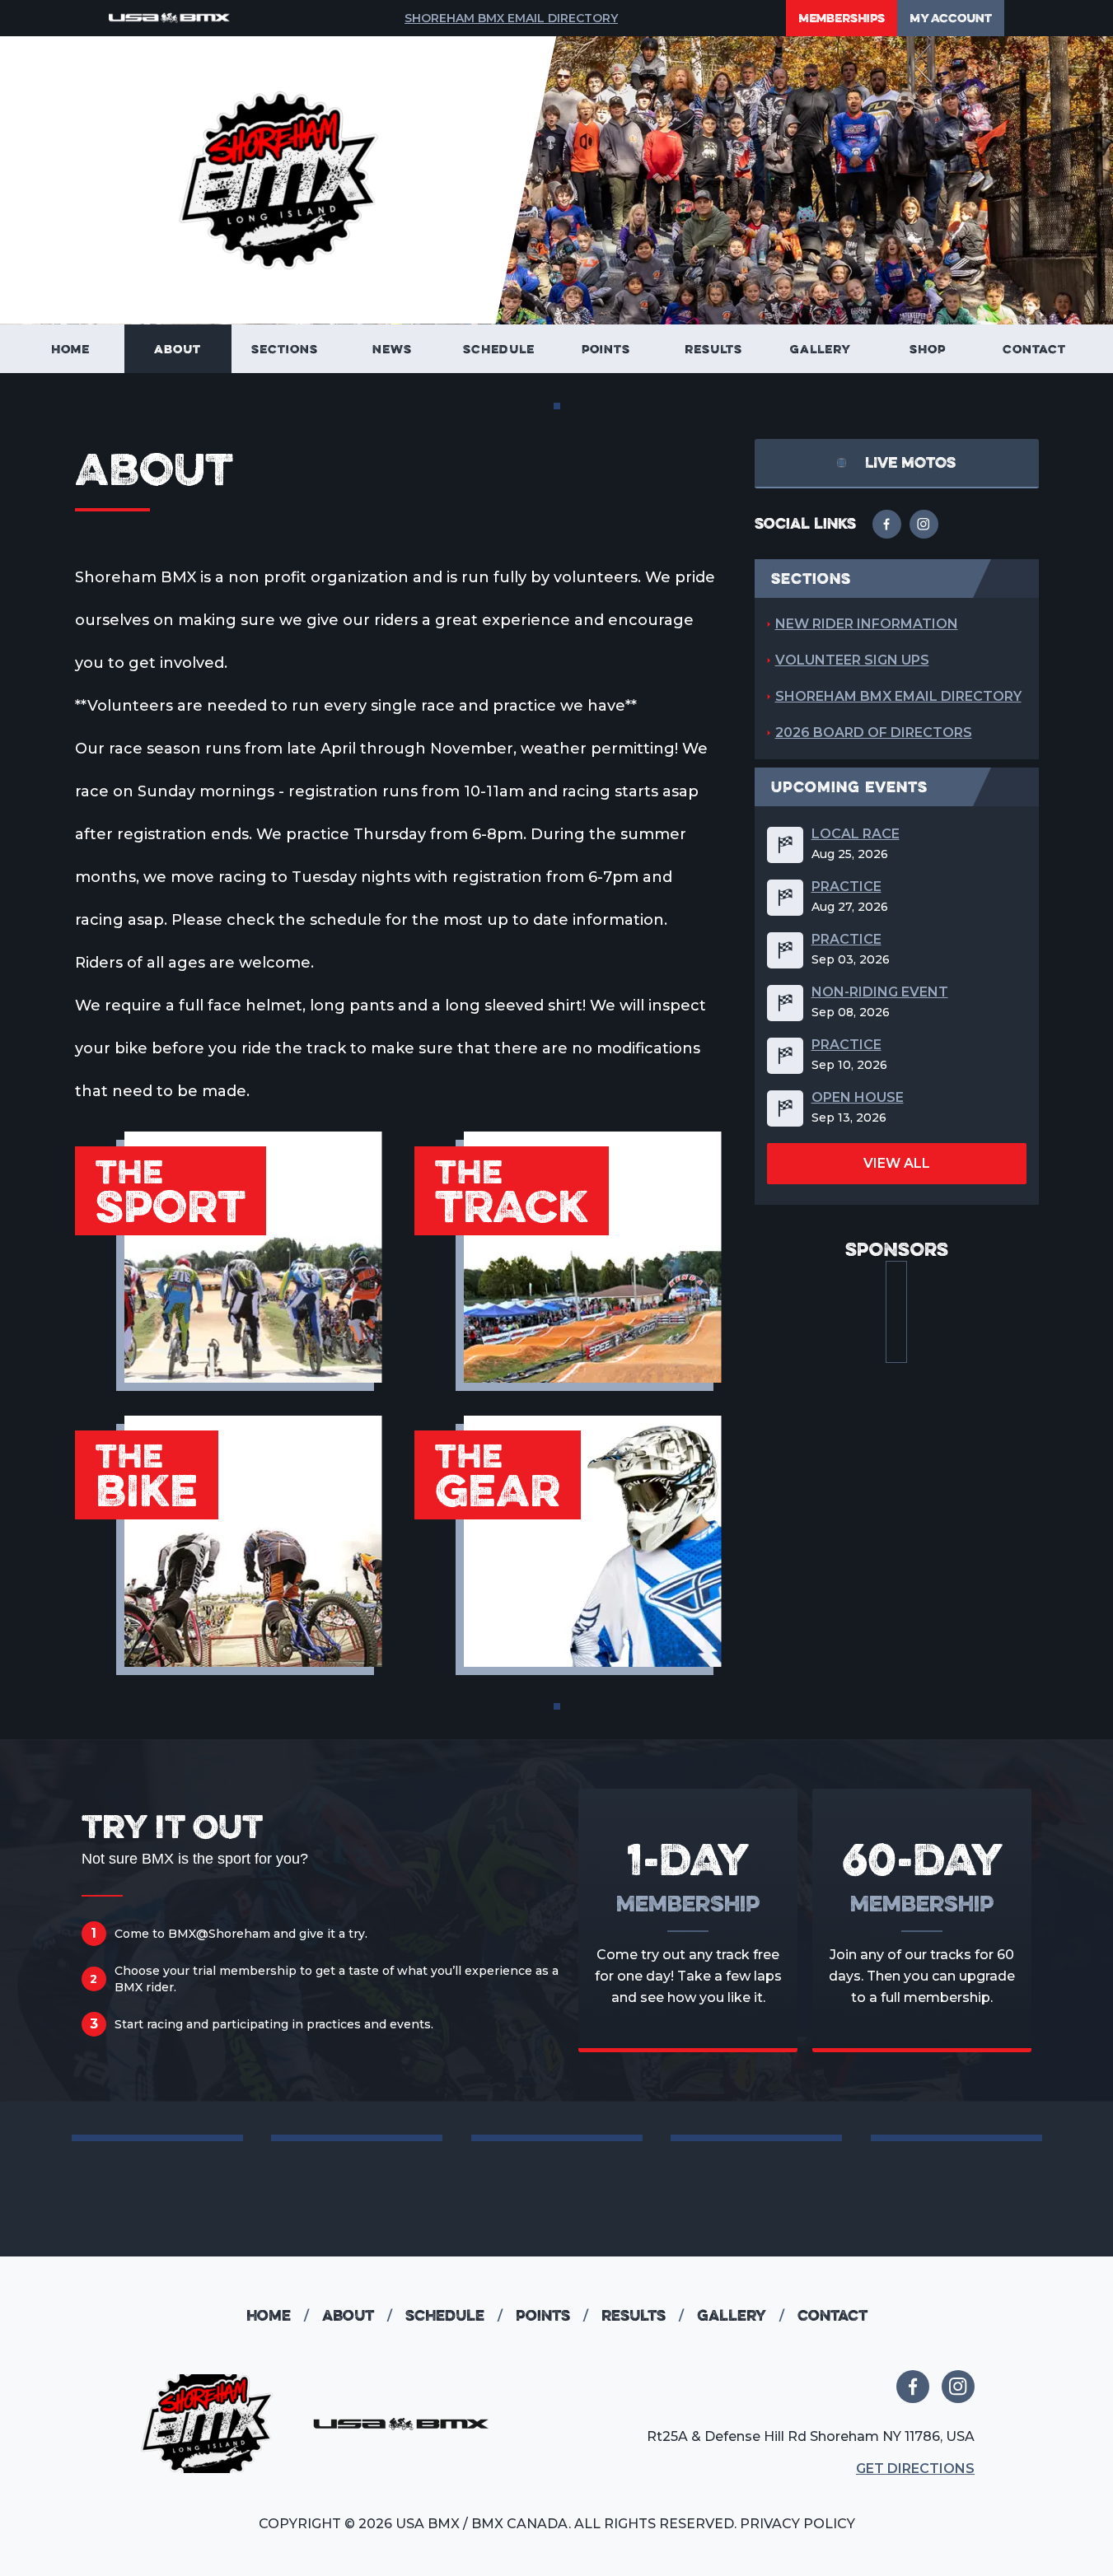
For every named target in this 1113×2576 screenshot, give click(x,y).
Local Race (856, 834)
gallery (741, 2315)
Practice (846, 887)
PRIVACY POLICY (797, 2524)
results (643, 2315)
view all (897, 1163)
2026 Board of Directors (874, 733)
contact (832, 2315)
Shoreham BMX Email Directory (511, 18)
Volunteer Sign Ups (852, 660)
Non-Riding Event (880, 992)
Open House (858, 1098)
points (552, 2315)
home (278, 2315)
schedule (346, 920)
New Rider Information (867, 624)
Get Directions (915, 2469)
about (357, 2315)
